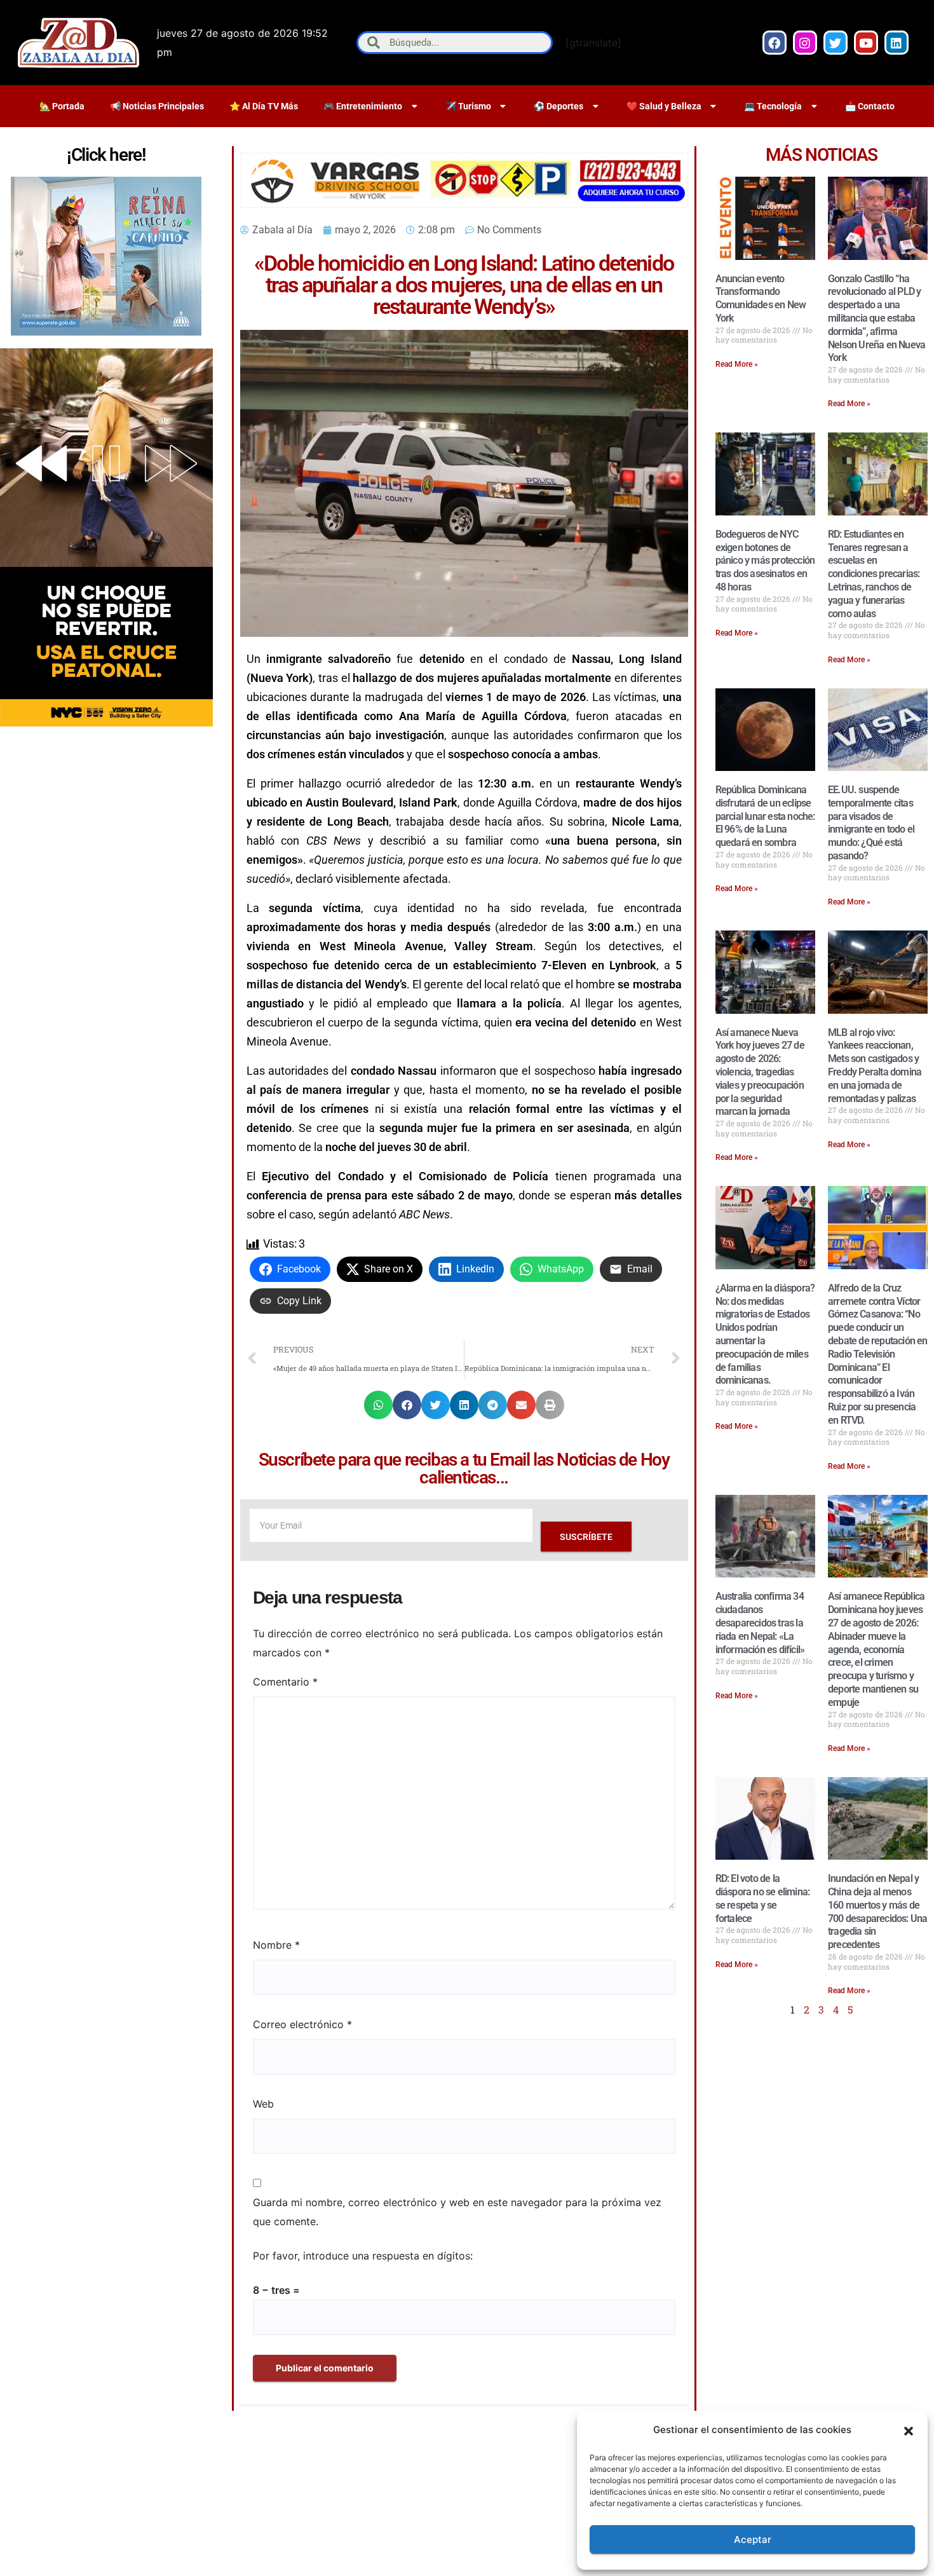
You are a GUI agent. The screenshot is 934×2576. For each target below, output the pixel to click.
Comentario (285, 1682)
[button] (909, 2430)
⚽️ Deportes (558, 106)
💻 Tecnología (773, 106)
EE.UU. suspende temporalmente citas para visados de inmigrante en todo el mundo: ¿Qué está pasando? (871, 823)
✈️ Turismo (468, 106)
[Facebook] (775, 43)
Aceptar (753, 2539)
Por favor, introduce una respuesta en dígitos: (363, 2256)
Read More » (737, 364)
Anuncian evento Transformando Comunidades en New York (761, 298)
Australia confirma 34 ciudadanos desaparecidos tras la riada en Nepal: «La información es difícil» (760, 1623)
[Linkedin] (897, 43)
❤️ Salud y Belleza (664, 106)
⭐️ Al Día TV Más (264, 106)
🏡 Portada (62, 106)
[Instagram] (805, 43)
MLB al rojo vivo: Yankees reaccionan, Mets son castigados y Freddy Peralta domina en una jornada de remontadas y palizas (875, 1066)
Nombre (276, 1945)
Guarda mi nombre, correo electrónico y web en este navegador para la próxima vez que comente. (457, 2212)
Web (263, 2104)
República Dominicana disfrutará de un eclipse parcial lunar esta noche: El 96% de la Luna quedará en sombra (765, 816)
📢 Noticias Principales (157, 106)
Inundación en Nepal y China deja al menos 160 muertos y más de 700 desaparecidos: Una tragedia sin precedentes (877, 1912)
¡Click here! (106, 155)
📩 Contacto (870, 106)
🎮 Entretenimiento (363, 106)
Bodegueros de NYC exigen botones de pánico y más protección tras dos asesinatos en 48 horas (765, 561)
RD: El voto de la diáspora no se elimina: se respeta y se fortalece (763, 1898)
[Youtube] (866, 43)
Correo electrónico (302, 2024)
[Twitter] (836, 43)
